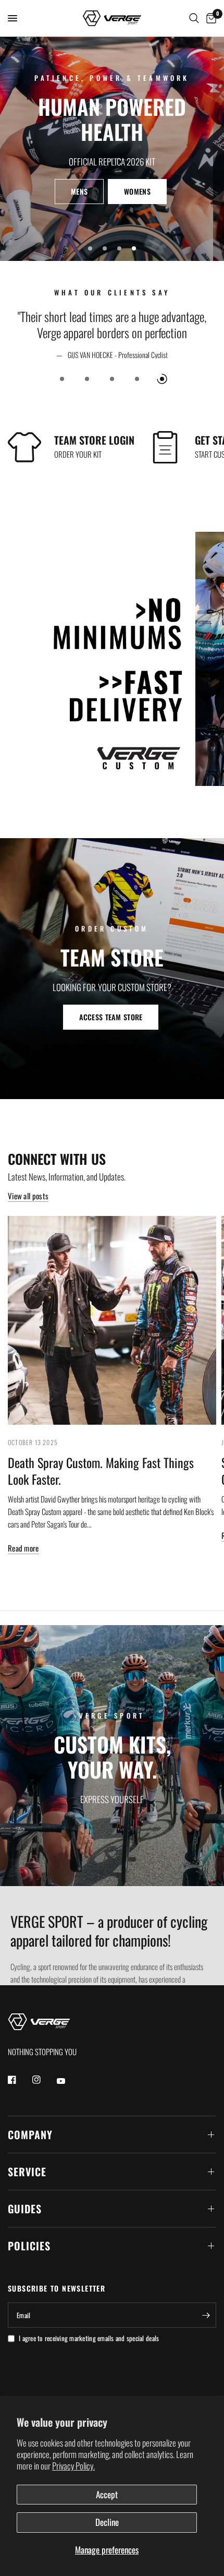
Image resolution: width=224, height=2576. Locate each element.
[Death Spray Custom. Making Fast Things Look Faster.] (112, 1320)
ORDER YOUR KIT (78, 454)
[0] (209, 18)
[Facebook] (19, 2080)
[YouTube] (68, 2081)
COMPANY (30, 2134)
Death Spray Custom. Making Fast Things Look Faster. (101, 1471)
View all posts (28, 1196)
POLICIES (29, 2246)
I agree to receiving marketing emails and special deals (89, 2338)
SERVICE (27, 2172)
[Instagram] (44, 2080)
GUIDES (25, 2209)
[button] (111, 192)
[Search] (194, 18)
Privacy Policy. (73, 2466)
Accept (107, 2494)
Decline (107, 2522)
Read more (23, 1548)
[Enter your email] (206, 2315)
